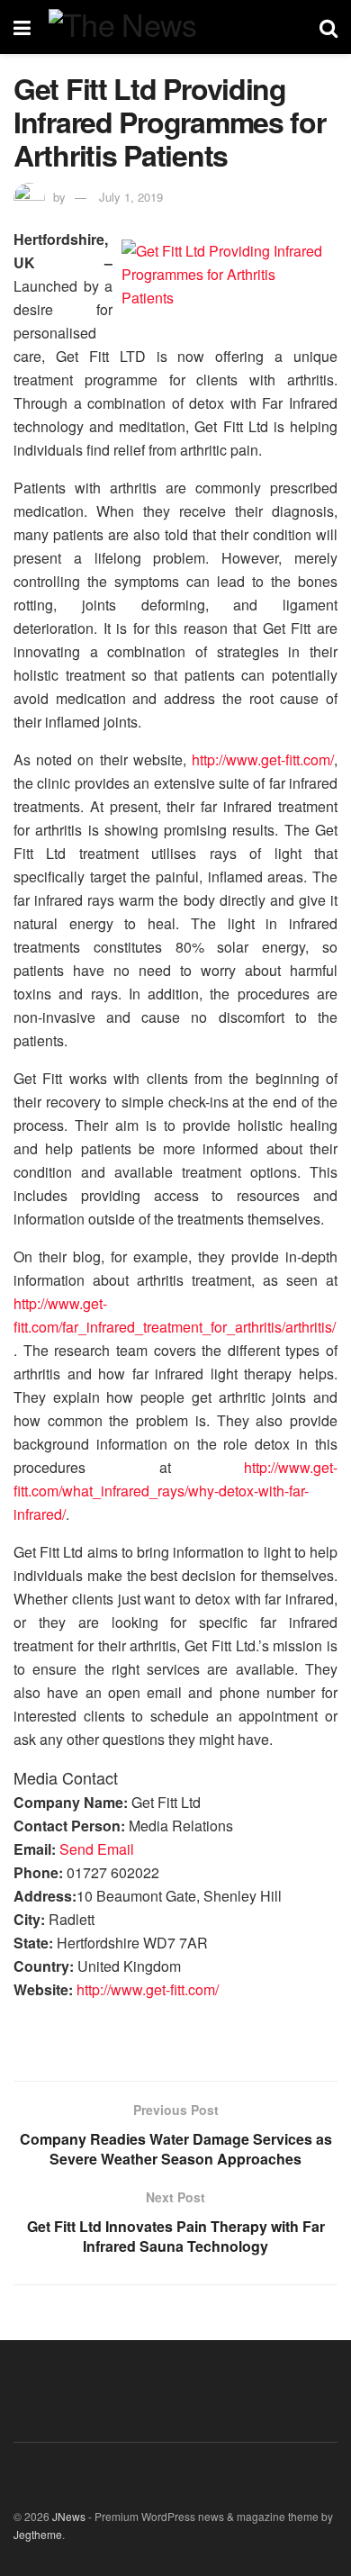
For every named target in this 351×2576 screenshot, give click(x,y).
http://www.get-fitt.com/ (263, 759)
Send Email (97, 1849)
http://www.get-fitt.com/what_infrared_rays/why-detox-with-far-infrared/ (175, 1491)
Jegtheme (38, 2534)
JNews (69, 2516)
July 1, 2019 (131, 197)
